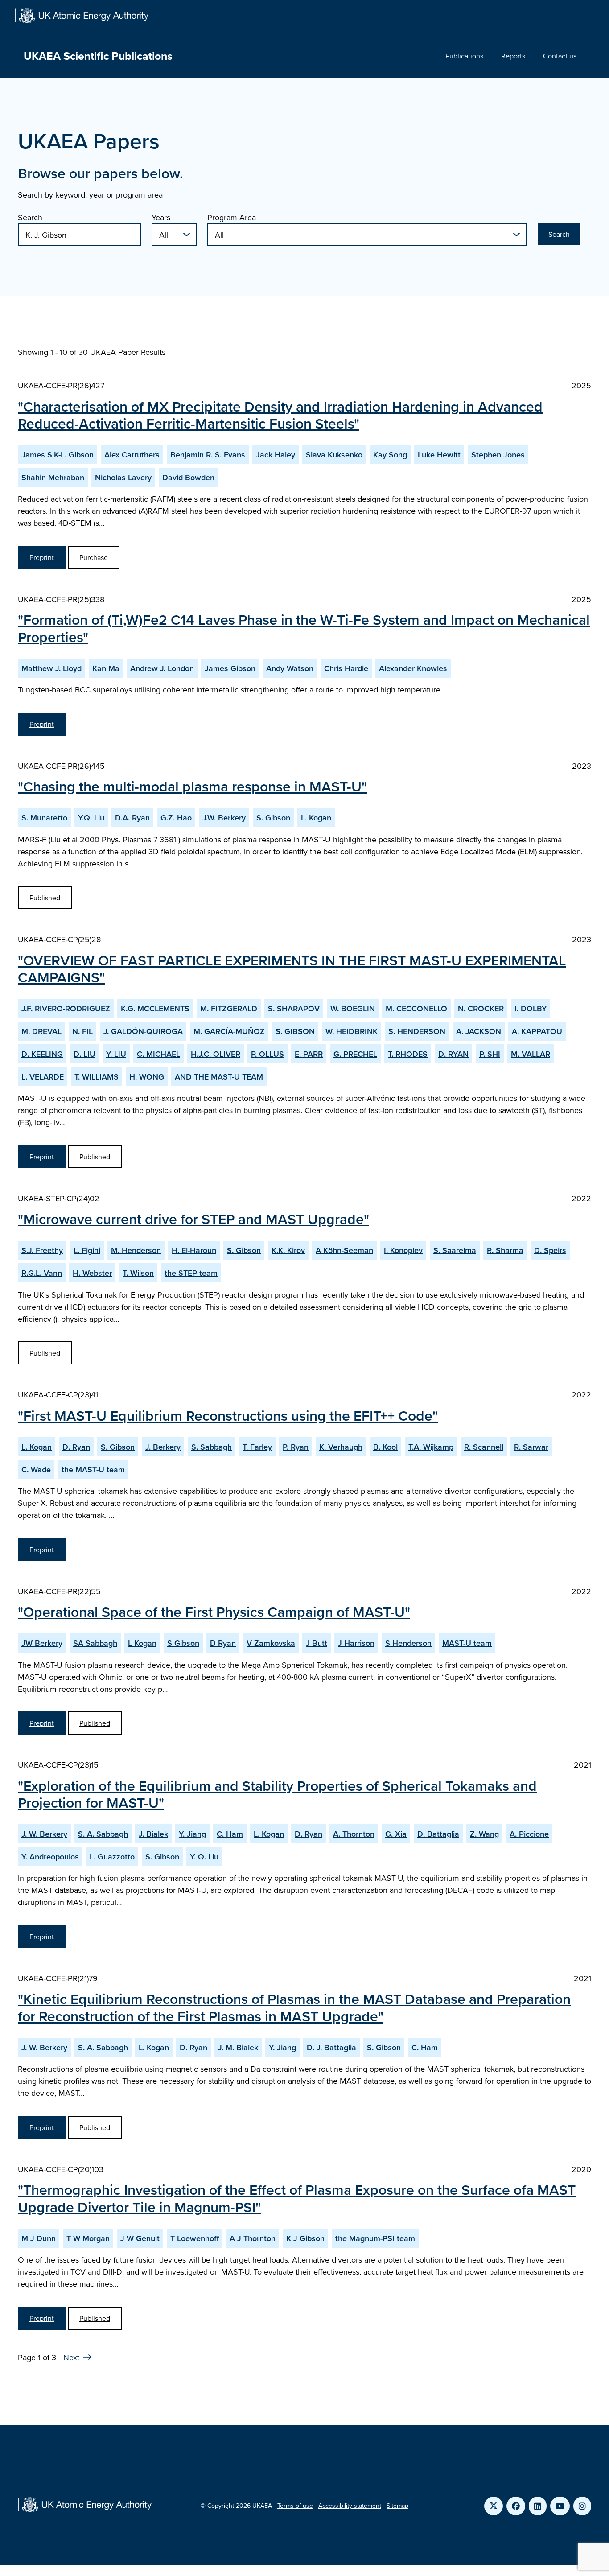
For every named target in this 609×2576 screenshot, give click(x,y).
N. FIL (82, 1031)
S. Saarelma (455, 1250)
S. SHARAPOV (294, 1008)
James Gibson (230, 668)
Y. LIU (116, 1054)
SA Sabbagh (95, 1643)
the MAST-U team (93, 1469)
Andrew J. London (162, 668)
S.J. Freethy (42, 1250)
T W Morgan (88, 2238)
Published (45, 898)
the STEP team (191, 1273)
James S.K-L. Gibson (58, 455)
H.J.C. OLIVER (216, 1054)
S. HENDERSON (417, 1031)
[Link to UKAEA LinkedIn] (538, 2506)
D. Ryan (76, 1447)
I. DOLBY (531, 1008)
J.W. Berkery (224, 818)
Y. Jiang (192, 1834)
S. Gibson (273, 818)
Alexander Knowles (413, 668)
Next (71, 2357)
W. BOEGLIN (353, 1008)
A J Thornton (253, 2238)
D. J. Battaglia (331, 2047)
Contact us (560, 56)
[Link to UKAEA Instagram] (582, 2506)
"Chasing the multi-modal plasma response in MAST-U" (192, 786)
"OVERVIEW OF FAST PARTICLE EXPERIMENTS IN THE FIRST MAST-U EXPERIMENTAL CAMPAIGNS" (292, 969)
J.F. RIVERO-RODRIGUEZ (66, 1008)
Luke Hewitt (439, 455)
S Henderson (408, 1643)
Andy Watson (290, 668)
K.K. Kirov (288, 1250)
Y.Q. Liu (91, 818)
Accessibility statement (350, 2506)
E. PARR (309, 1054)
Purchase (94, 557)
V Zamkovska (271, 1643)
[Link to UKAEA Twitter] (494, 2506)
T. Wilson (138, 1273)
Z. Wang (484, 1834)
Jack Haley (276, 455)
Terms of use (295, 2506)
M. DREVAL (41, 1031)
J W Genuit (140, 2238)
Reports (513, 56)
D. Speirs (550, 1250)
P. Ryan (296, 1447)
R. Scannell (484, 1447)
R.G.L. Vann (42, 1273)
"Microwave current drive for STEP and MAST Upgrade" (193, 1219)
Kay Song (390, 455)
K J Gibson (305, 2238)
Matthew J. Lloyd (51, 668)
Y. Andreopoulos (50, 1857)
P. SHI (490, 1054)
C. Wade (36, 1469)
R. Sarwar (531, 1447)
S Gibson (183, 1643)
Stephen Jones (498, 455)
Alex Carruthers (132, 455)
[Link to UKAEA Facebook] (516, 2506)
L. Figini (87, 1250)
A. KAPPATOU (537, 1031)
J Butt (317, 1643)
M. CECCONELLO (416, 1008)
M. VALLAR (531, 1054)
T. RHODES (408, 1054)
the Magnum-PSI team (375, 2238)
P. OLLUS (267, 1054)
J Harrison (356, 1643)
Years (161, 217)
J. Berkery (163, 1447)
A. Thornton (354, 1834)
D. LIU (84, 1054)
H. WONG (147, 1077)
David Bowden (188, 477)
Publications (464, 56)
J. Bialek (153, 1834)
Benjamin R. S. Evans (208, 455)
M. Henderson (136, 1250)
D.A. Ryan (132, 818)
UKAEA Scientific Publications (98, 56)
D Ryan (223, 1643)
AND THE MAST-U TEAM (219, 1077)
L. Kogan (316, 818)
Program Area (232, 217)
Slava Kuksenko (334, 455)
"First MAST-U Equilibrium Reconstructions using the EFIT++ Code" (228, 1415)
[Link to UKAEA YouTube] (560, 2506)
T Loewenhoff (195, 2238)
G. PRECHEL (355, 1054)
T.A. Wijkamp (431, 1447)
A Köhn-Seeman (344, 1250)
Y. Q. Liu (204, 1857)
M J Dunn (39, 2238)
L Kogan (142, 1643)
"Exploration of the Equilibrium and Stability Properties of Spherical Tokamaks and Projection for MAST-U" (277, 1794)
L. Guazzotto (112, 1857)
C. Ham (230, 1834)
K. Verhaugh (341, 1447)
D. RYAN (453, 1054)
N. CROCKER (481, 1008)
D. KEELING (42, 1054)
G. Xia (396, 1834)
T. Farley (257, 1447)
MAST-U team (467, 1643)
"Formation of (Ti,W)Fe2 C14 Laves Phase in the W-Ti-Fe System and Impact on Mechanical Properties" (304, 628)
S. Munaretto (44, 818)
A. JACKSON (479, 1031)
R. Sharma (505, 1250)
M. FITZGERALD (229, 1008)
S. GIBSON (295, 1031)
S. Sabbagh (212, 1447)
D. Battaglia (438, 1834)
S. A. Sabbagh (103, 1834)
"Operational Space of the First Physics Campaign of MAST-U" (214, 1612)
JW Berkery (42, 1643)
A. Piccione (529, 1834)
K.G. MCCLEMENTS (155, 1008)
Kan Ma (106, 668)
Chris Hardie (346, 668)
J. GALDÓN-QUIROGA (143, 1031)
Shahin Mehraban (53, 477)
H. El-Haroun (194, 1250)
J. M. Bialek (238, 2047)
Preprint (42, 557)
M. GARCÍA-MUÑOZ (229, 1031)
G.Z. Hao (176, 818)
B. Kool (385, 1447)
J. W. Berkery (44, 1834)
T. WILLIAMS (97, 1077)
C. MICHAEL (158, 1054)
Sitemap (397, 2506)
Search (30, 217)
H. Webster (92, 1273)
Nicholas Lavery (123, 477)
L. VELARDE (43, 1077)
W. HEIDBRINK (352, 1031)
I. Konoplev (403, 1250)
